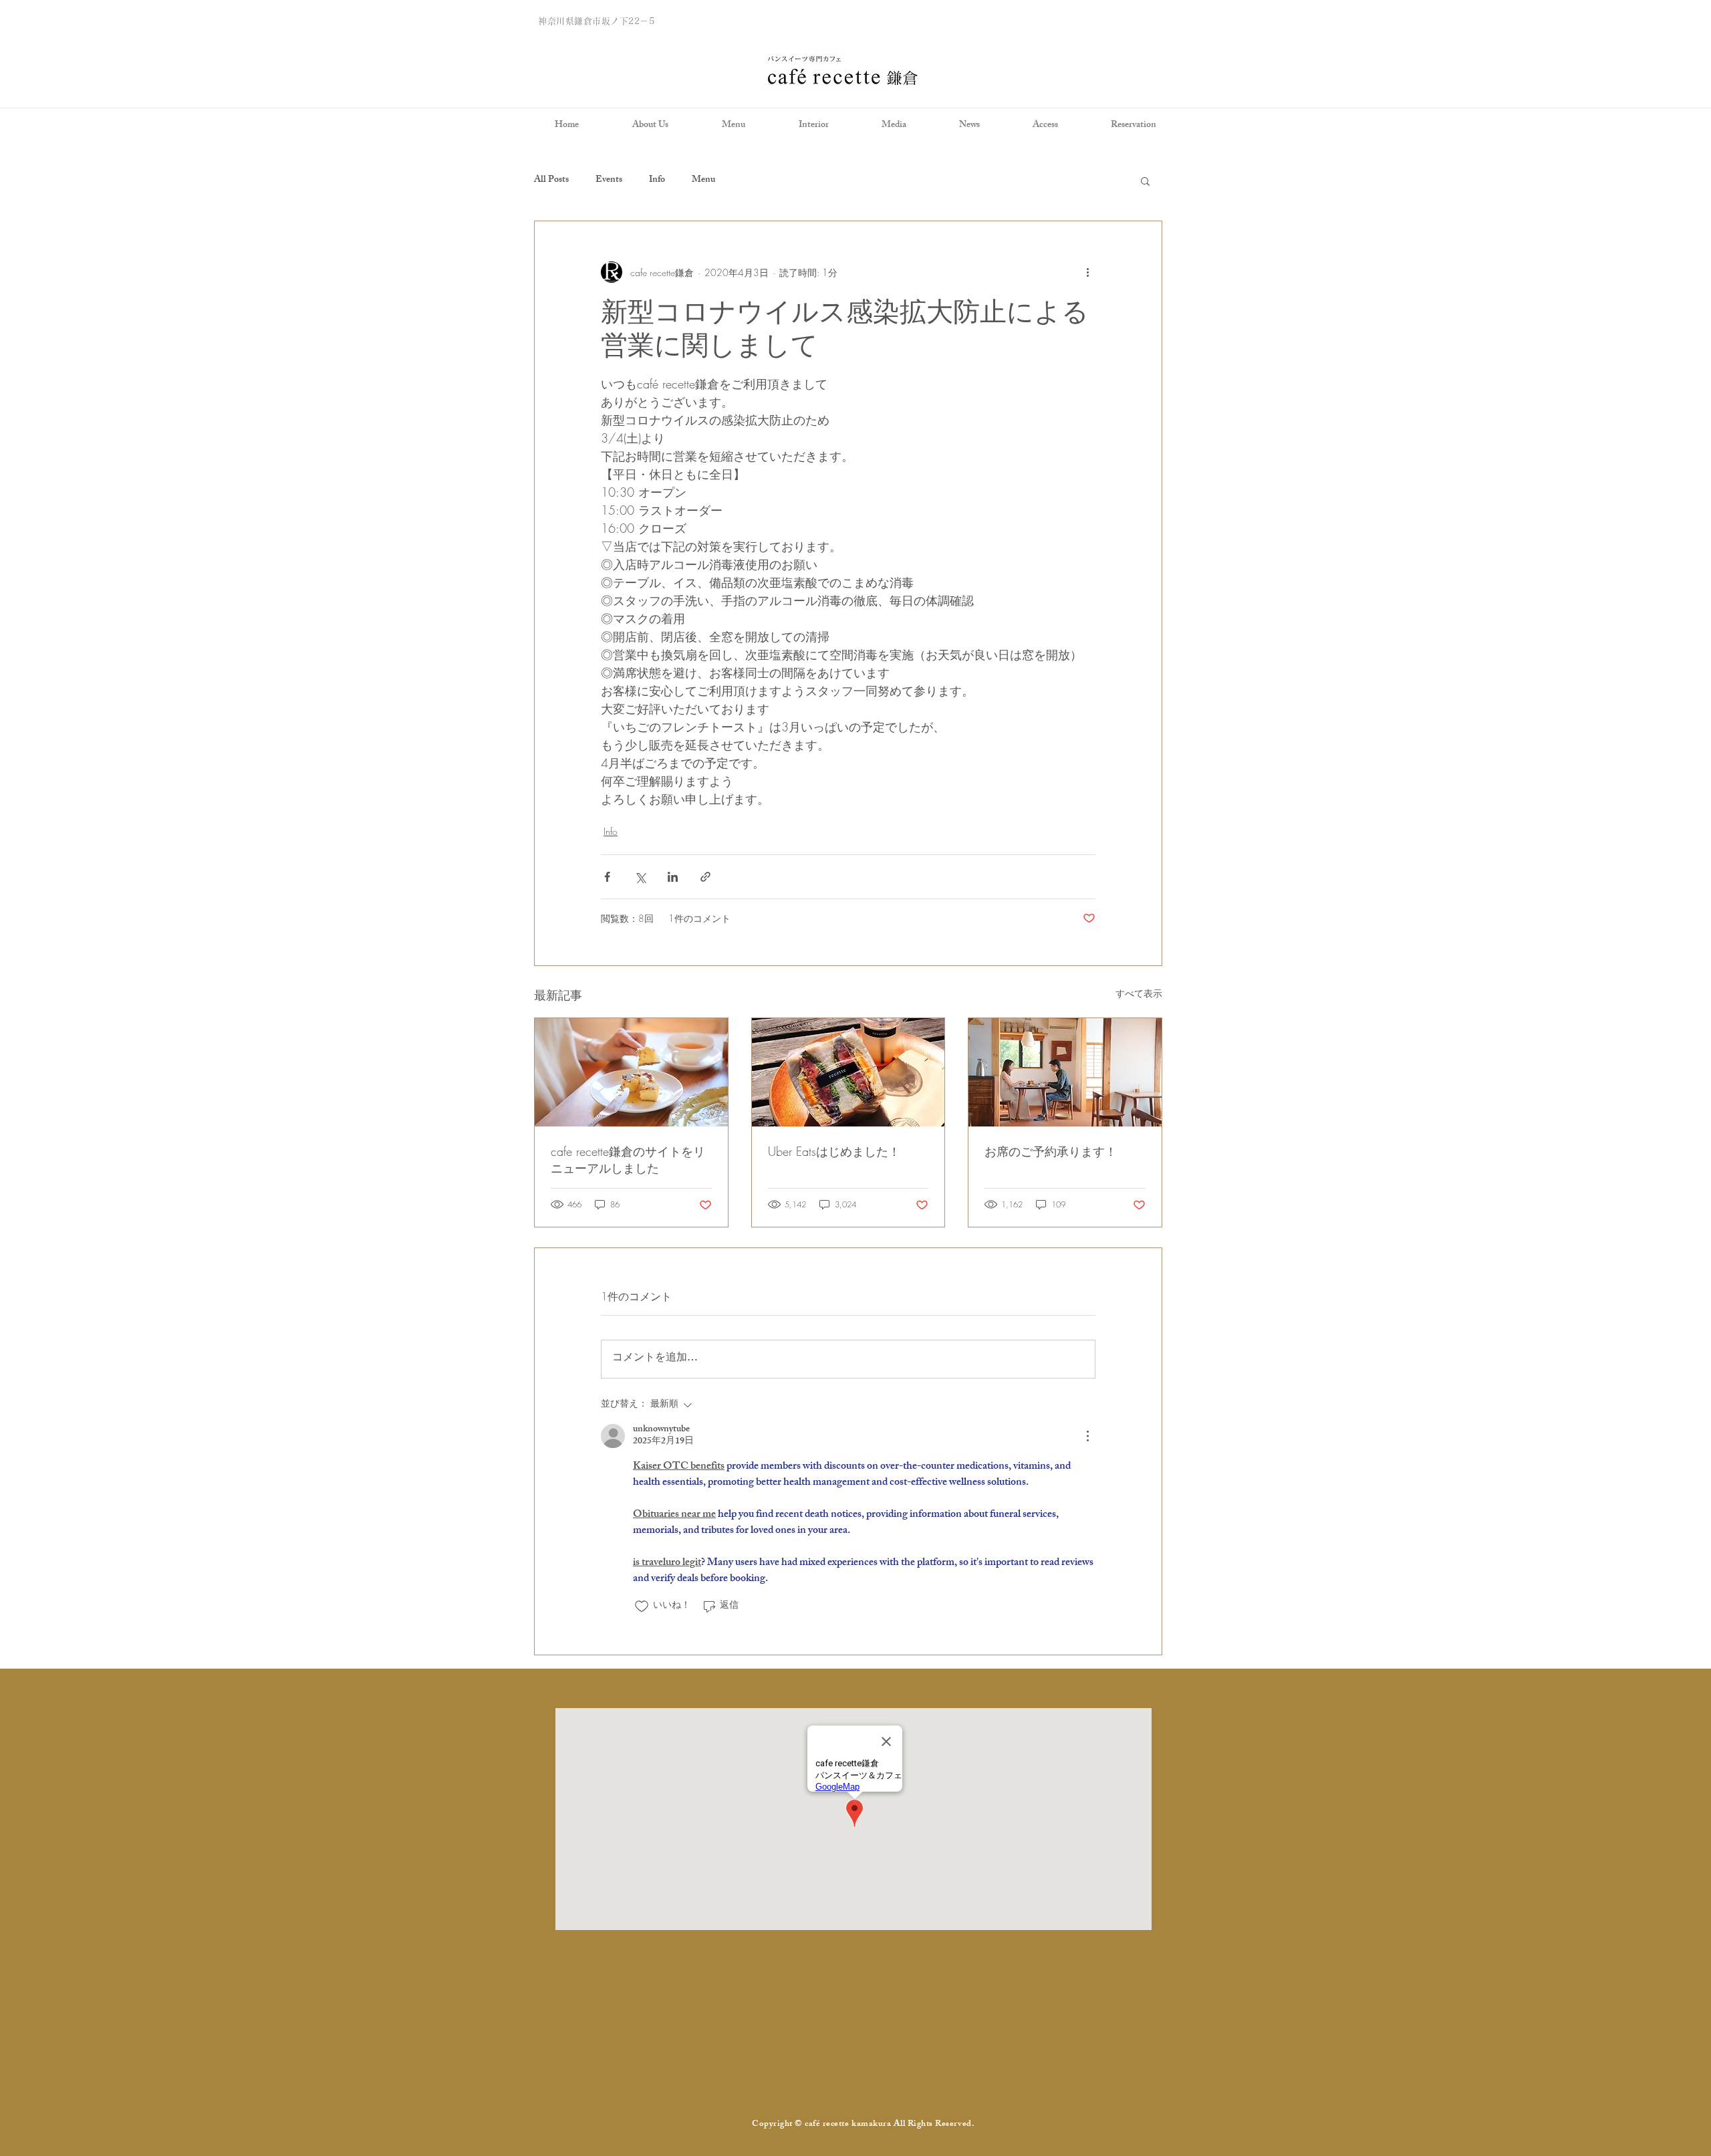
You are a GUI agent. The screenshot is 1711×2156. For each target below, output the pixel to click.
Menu (703, 181)
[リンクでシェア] (705, 877)
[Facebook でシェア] (607, 877)
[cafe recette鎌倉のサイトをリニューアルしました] (631, 1072)
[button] (1145, 181)
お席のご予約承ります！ (1051, 1151)
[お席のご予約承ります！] (1065, 1072)
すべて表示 (1139, 993)
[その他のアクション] (1087, 272)
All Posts (551, 181)
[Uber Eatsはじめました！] (848, 1072)
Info (657, 181)
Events (609, 181)
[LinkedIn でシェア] (673, 877)
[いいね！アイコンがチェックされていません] (642, 1606)
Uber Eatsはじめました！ (834, 1151)
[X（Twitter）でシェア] (640, 877)
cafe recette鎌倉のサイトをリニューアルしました (628, 1160)
